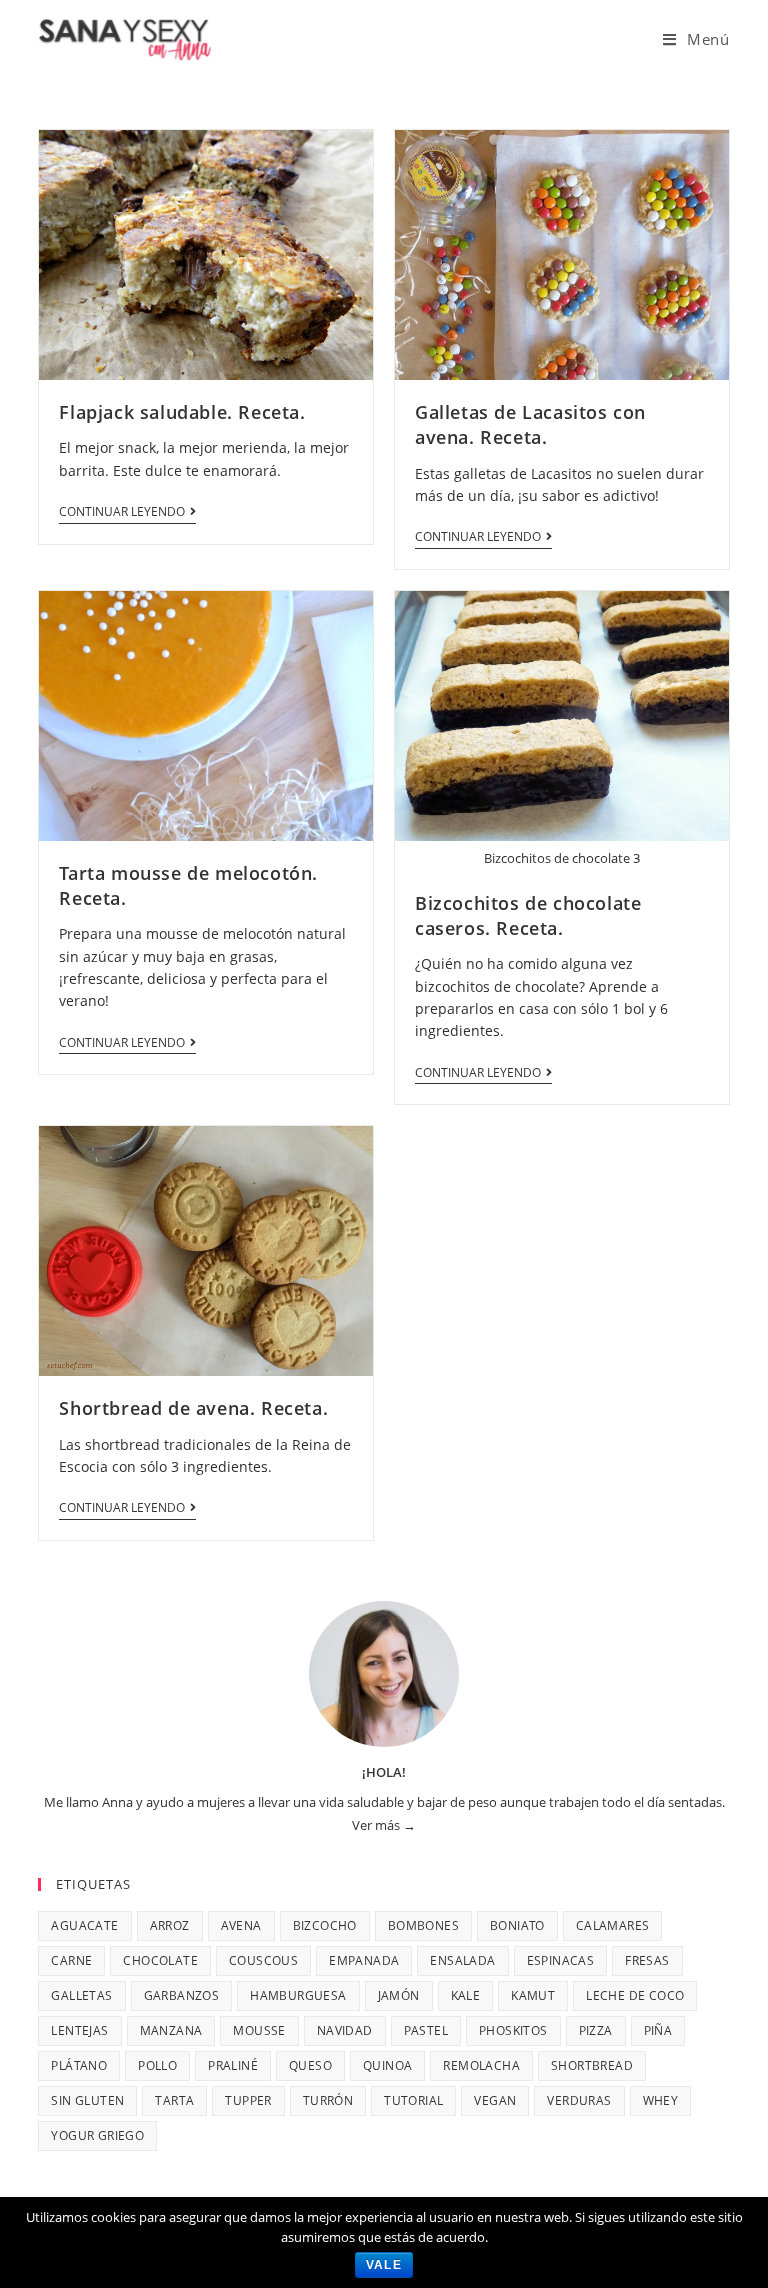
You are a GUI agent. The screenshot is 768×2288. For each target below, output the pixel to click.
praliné (233, 2065)
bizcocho (325, 1925)
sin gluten (87, 2100)
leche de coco (635, 1995)
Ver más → (384, 1825)
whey (661, 2100)
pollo (157, 2065)
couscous (263, 1960)
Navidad (345, 2030)
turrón (328, 2100)
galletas (81, 1995)
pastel (426, 2030)
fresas (647, 1960)
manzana (171, 2030)
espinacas (561, 1960)
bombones (423, 1925)
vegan (495, 2100)
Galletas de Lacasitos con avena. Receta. (530, 424)
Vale (384, 2265)
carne (71, 1960)
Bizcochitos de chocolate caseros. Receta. (528, 915)
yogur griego (97, 2135)
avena (241, 1925)
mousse (259, 2030)
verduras (579, 2100)
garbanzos (182, 1995)
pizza (596, 2030)
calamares (613, 1925)
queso (310, 2065)
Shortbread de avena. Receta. (193, 1408)
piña (658, 2030)
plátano (79, 2065)
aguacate (84, 1925)
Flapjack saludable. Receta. (182, 412)
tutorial (413, 2100)
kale (466, 1995)
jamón (399, 1995)
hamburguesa (298, 1995)
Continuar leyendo (122, 512)
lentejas (79, 2030)
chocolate (160, 1960)
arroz (170, 1925)
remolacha (481, 2065)
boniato (517, 1925)
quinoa (387, 2065)
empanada (364, 1960)
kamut (533, 1995)
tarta (174, 2100)
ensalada (462, 1960)
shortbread (592, 2065)
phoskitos (513, 2030)
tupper (248, 2100)
